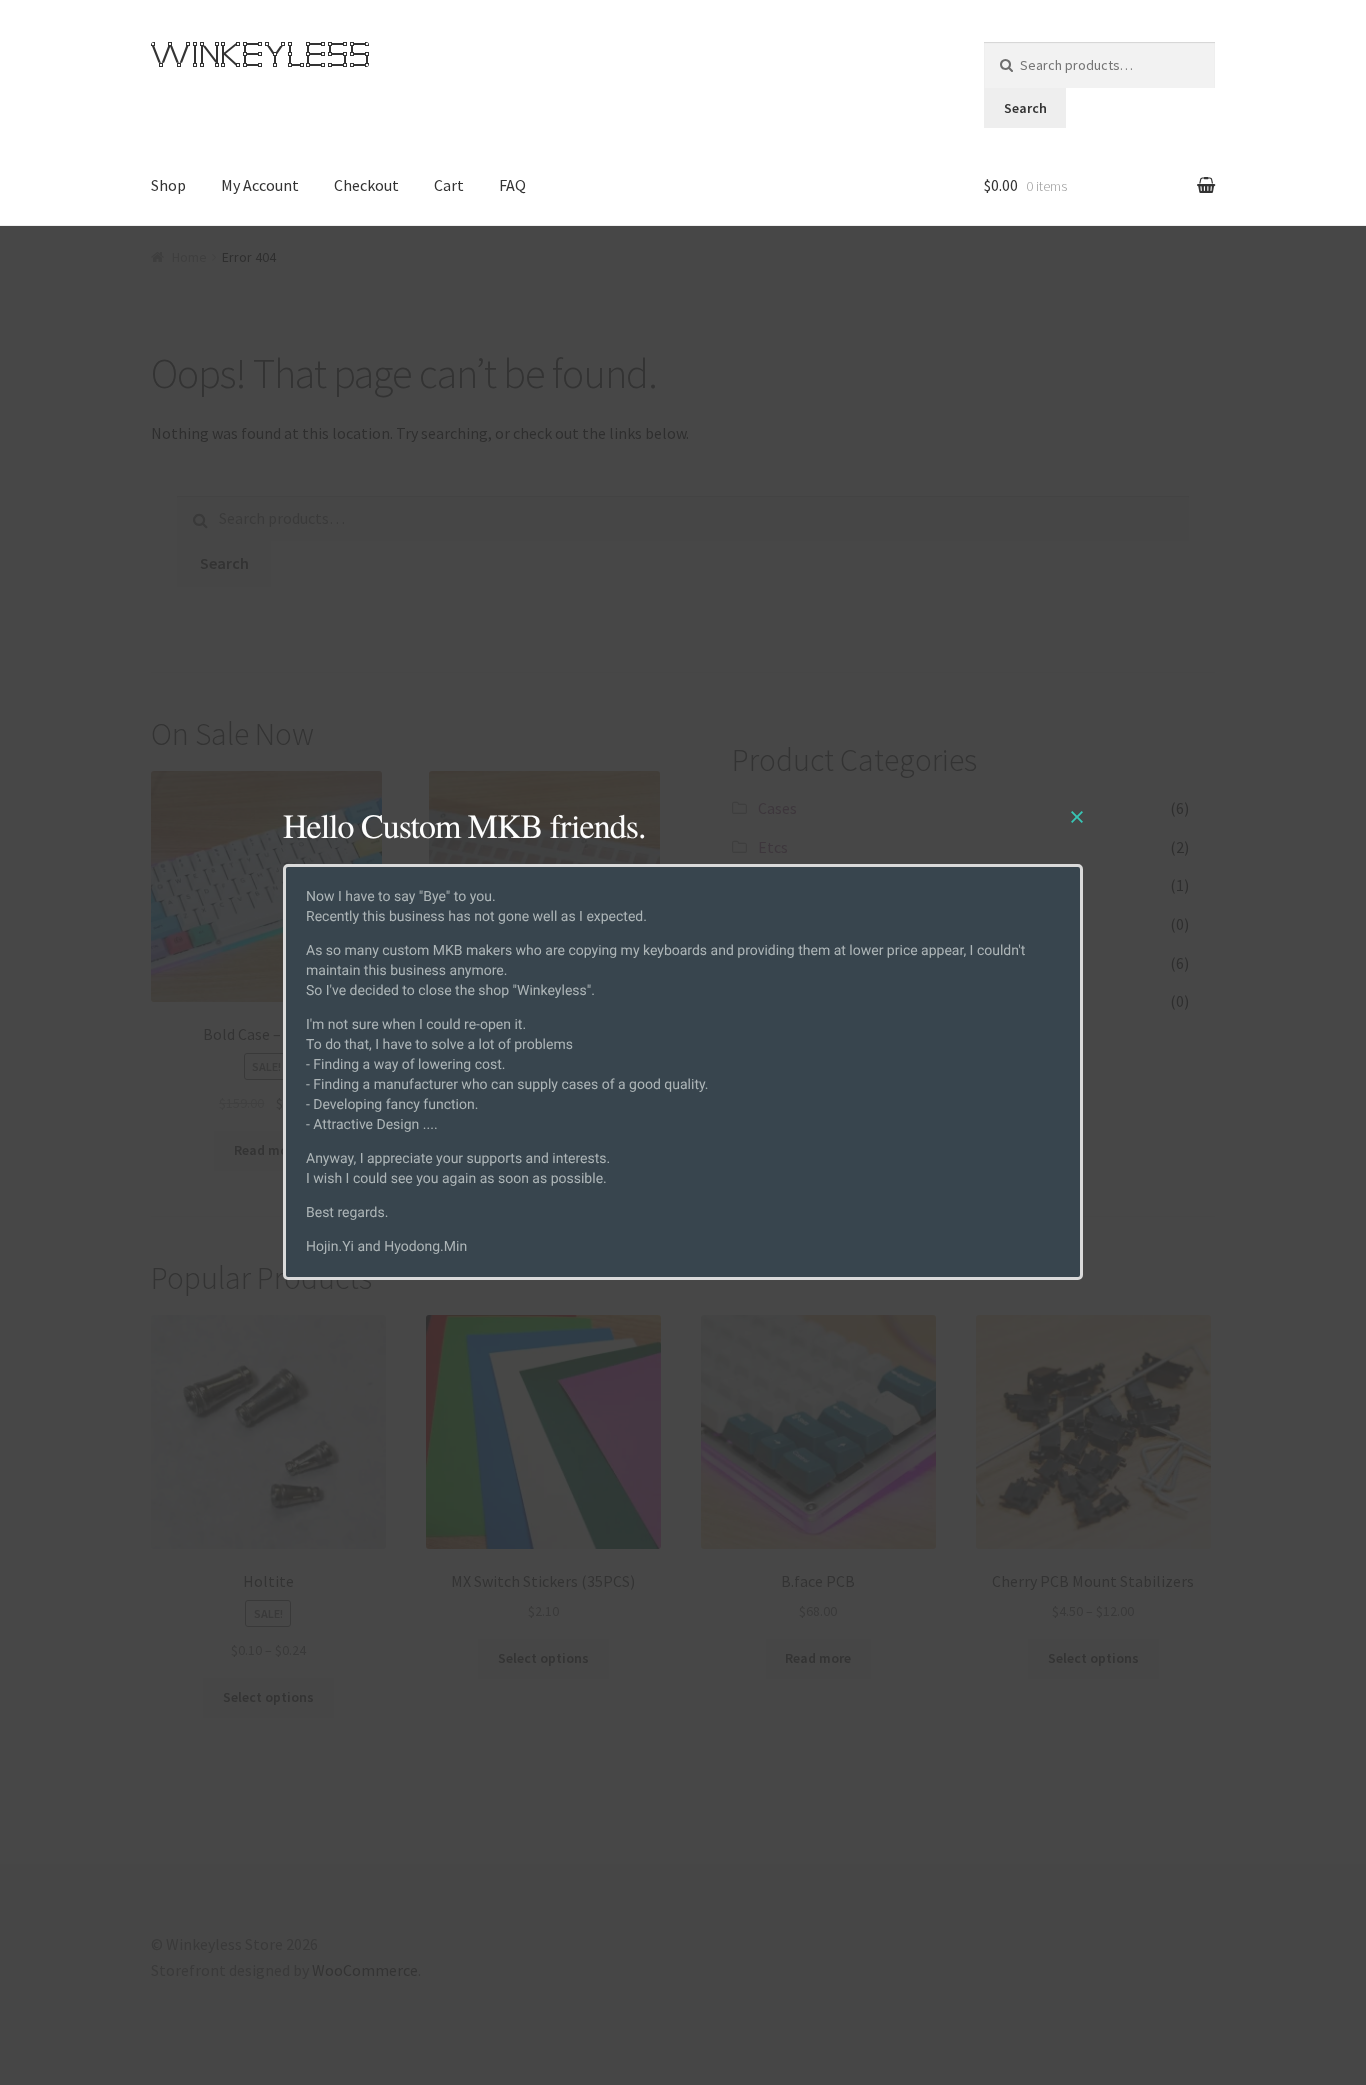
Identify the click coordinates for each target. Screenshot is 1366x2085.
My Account (260, 185)
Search (1025, 108)
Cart (449, 185)
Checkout (366, 185)
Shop (168, 185)
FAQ (512, 185)
